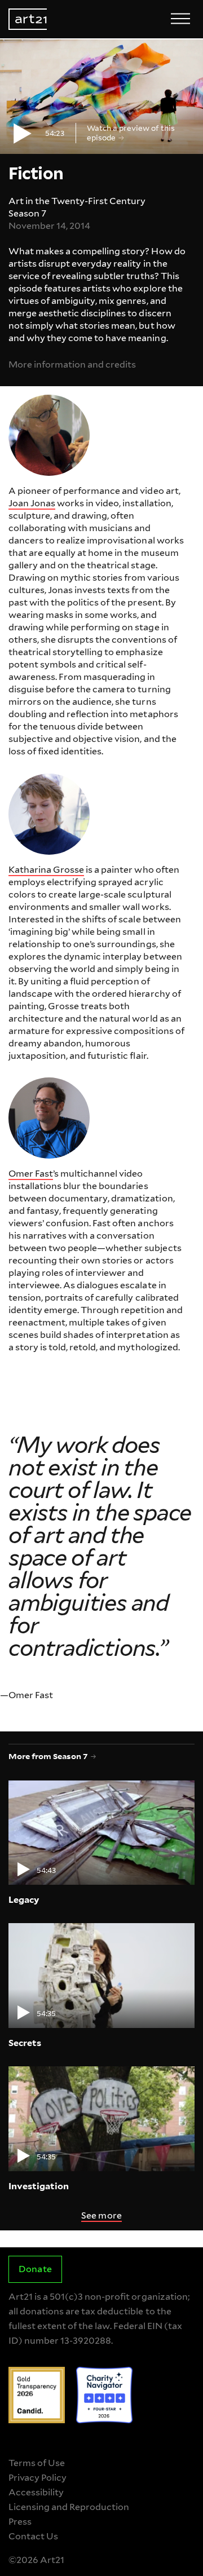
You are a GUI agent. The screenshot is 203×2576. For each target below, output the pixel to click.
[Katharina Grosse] (49, 814)
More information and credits (72, 364)
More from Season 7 (48, 1756)
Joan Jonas (32, 503)
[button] (101, 97)
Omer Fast (31, 1174)
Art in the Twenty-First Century (77, 201)
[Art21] (28, 19)
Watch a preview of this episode (131, 132)
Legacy (24, 1900)
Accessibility (36, 2492)
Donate (35, 2269)
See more (101, 2215)
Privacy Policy (37, 2478)
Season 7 (27, 213)
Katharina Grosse (46, 870)
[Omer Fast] (49, 1118)
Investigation (39, 2186)
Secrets (25, 2043)
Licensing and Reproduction (69, 2507)
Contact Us (33, 2536)
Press (20, 2522)
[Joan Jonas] (49, 435)
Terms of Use (37, 2463)
